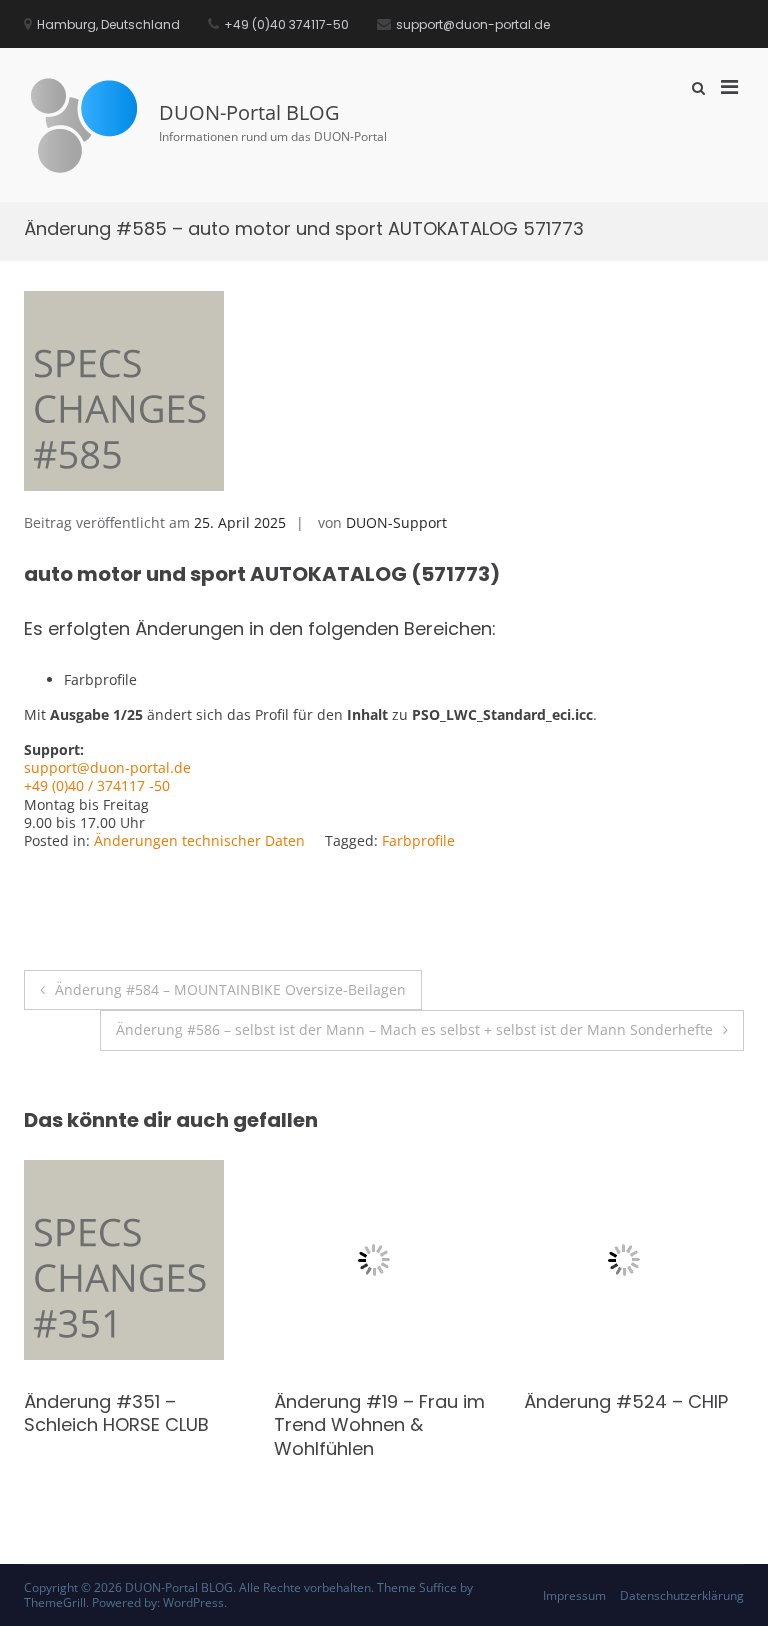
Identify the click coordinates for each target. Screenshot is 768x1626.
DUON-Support (396, 522)
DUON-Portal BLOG (249, 112)
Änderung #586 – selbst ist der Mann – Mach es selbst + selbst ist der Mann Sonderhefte (414, 1029)
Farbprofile (418, 840)
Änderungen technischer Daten (199, 840)
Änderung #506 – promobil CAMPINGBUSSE (353, 1425)
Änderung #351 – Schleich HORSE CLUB (616, 1413)
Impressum (574, 1595)
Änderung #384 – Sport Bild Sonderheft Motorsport (130, 1425)
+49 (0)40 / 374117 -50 (97, 785)
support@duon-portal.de (107, 767)
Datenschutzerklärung (682, 1595)
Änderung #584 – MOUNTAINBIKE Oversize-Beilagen (230, 989)
